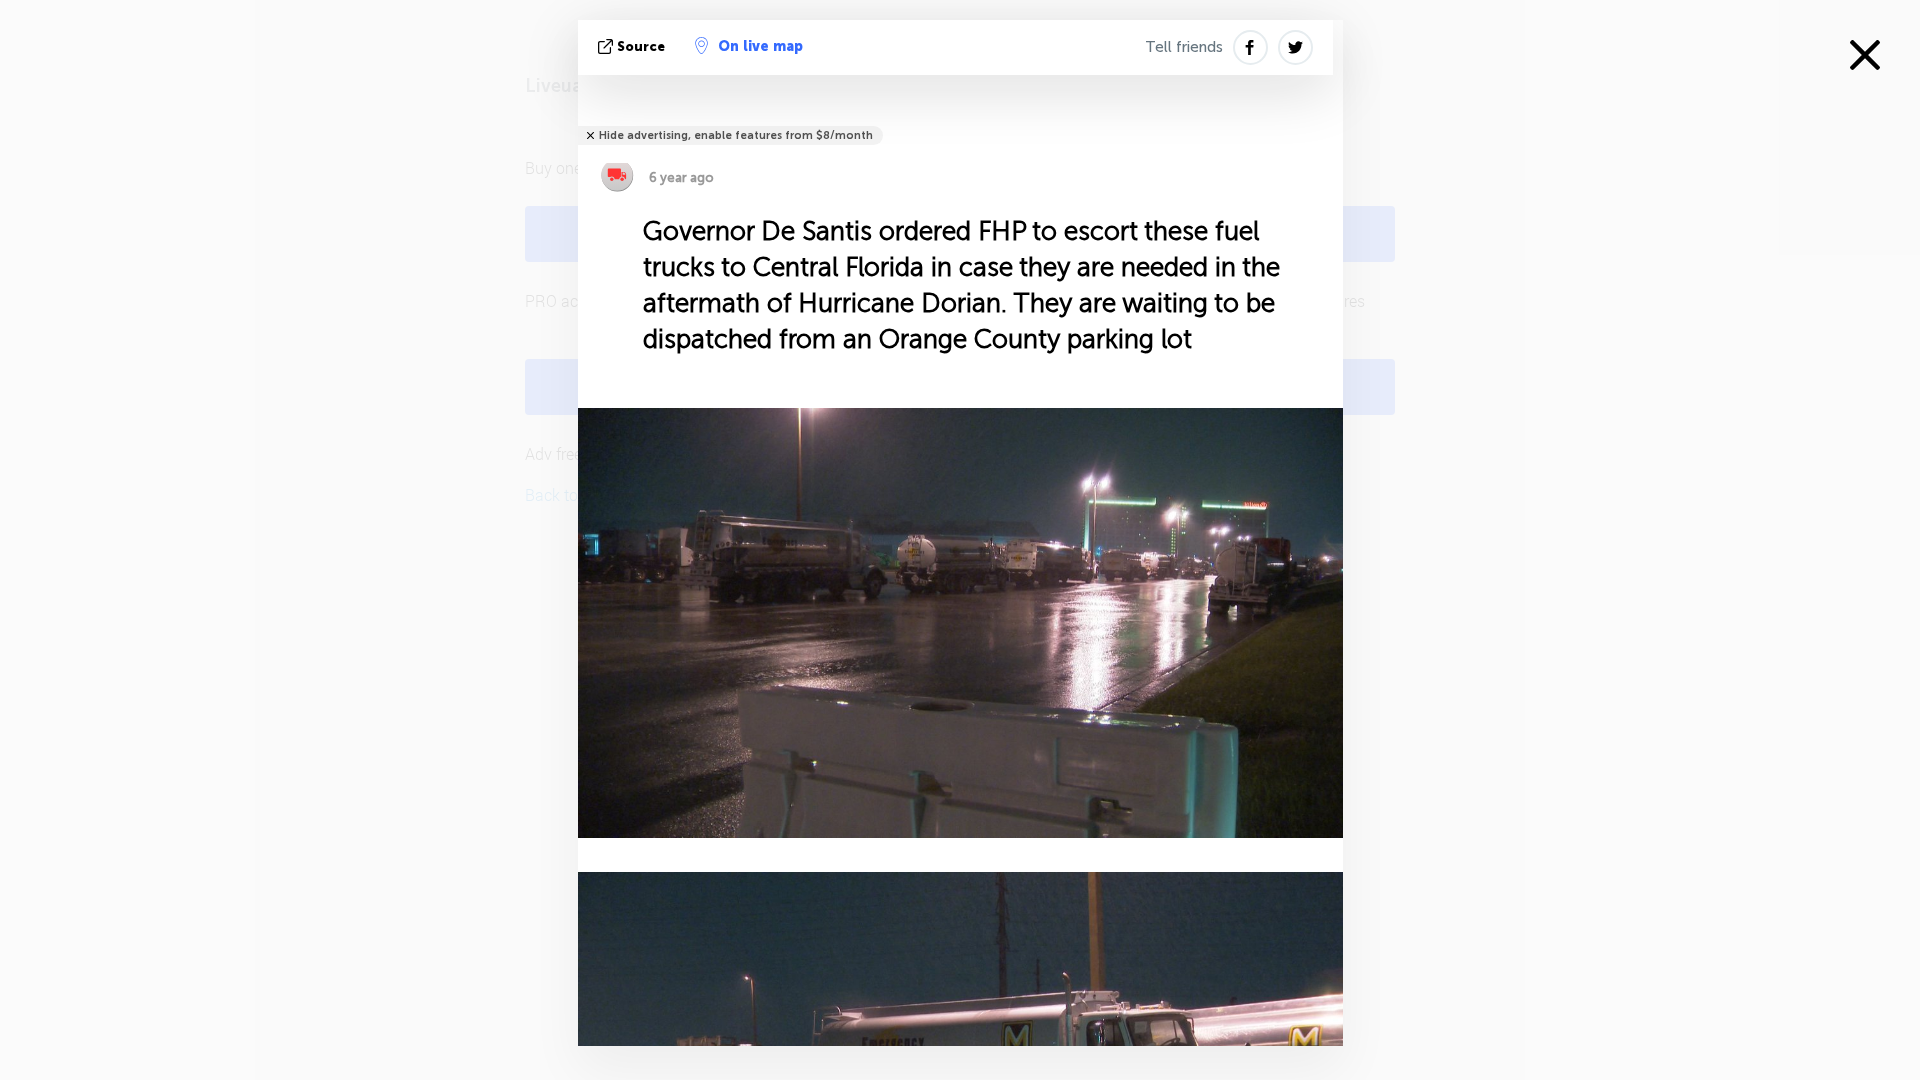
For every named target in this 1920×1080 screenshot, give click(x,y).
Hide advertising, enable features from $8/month (736, 135)
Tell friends (1184, 47)
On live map (760, 46)
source (641, 46)
